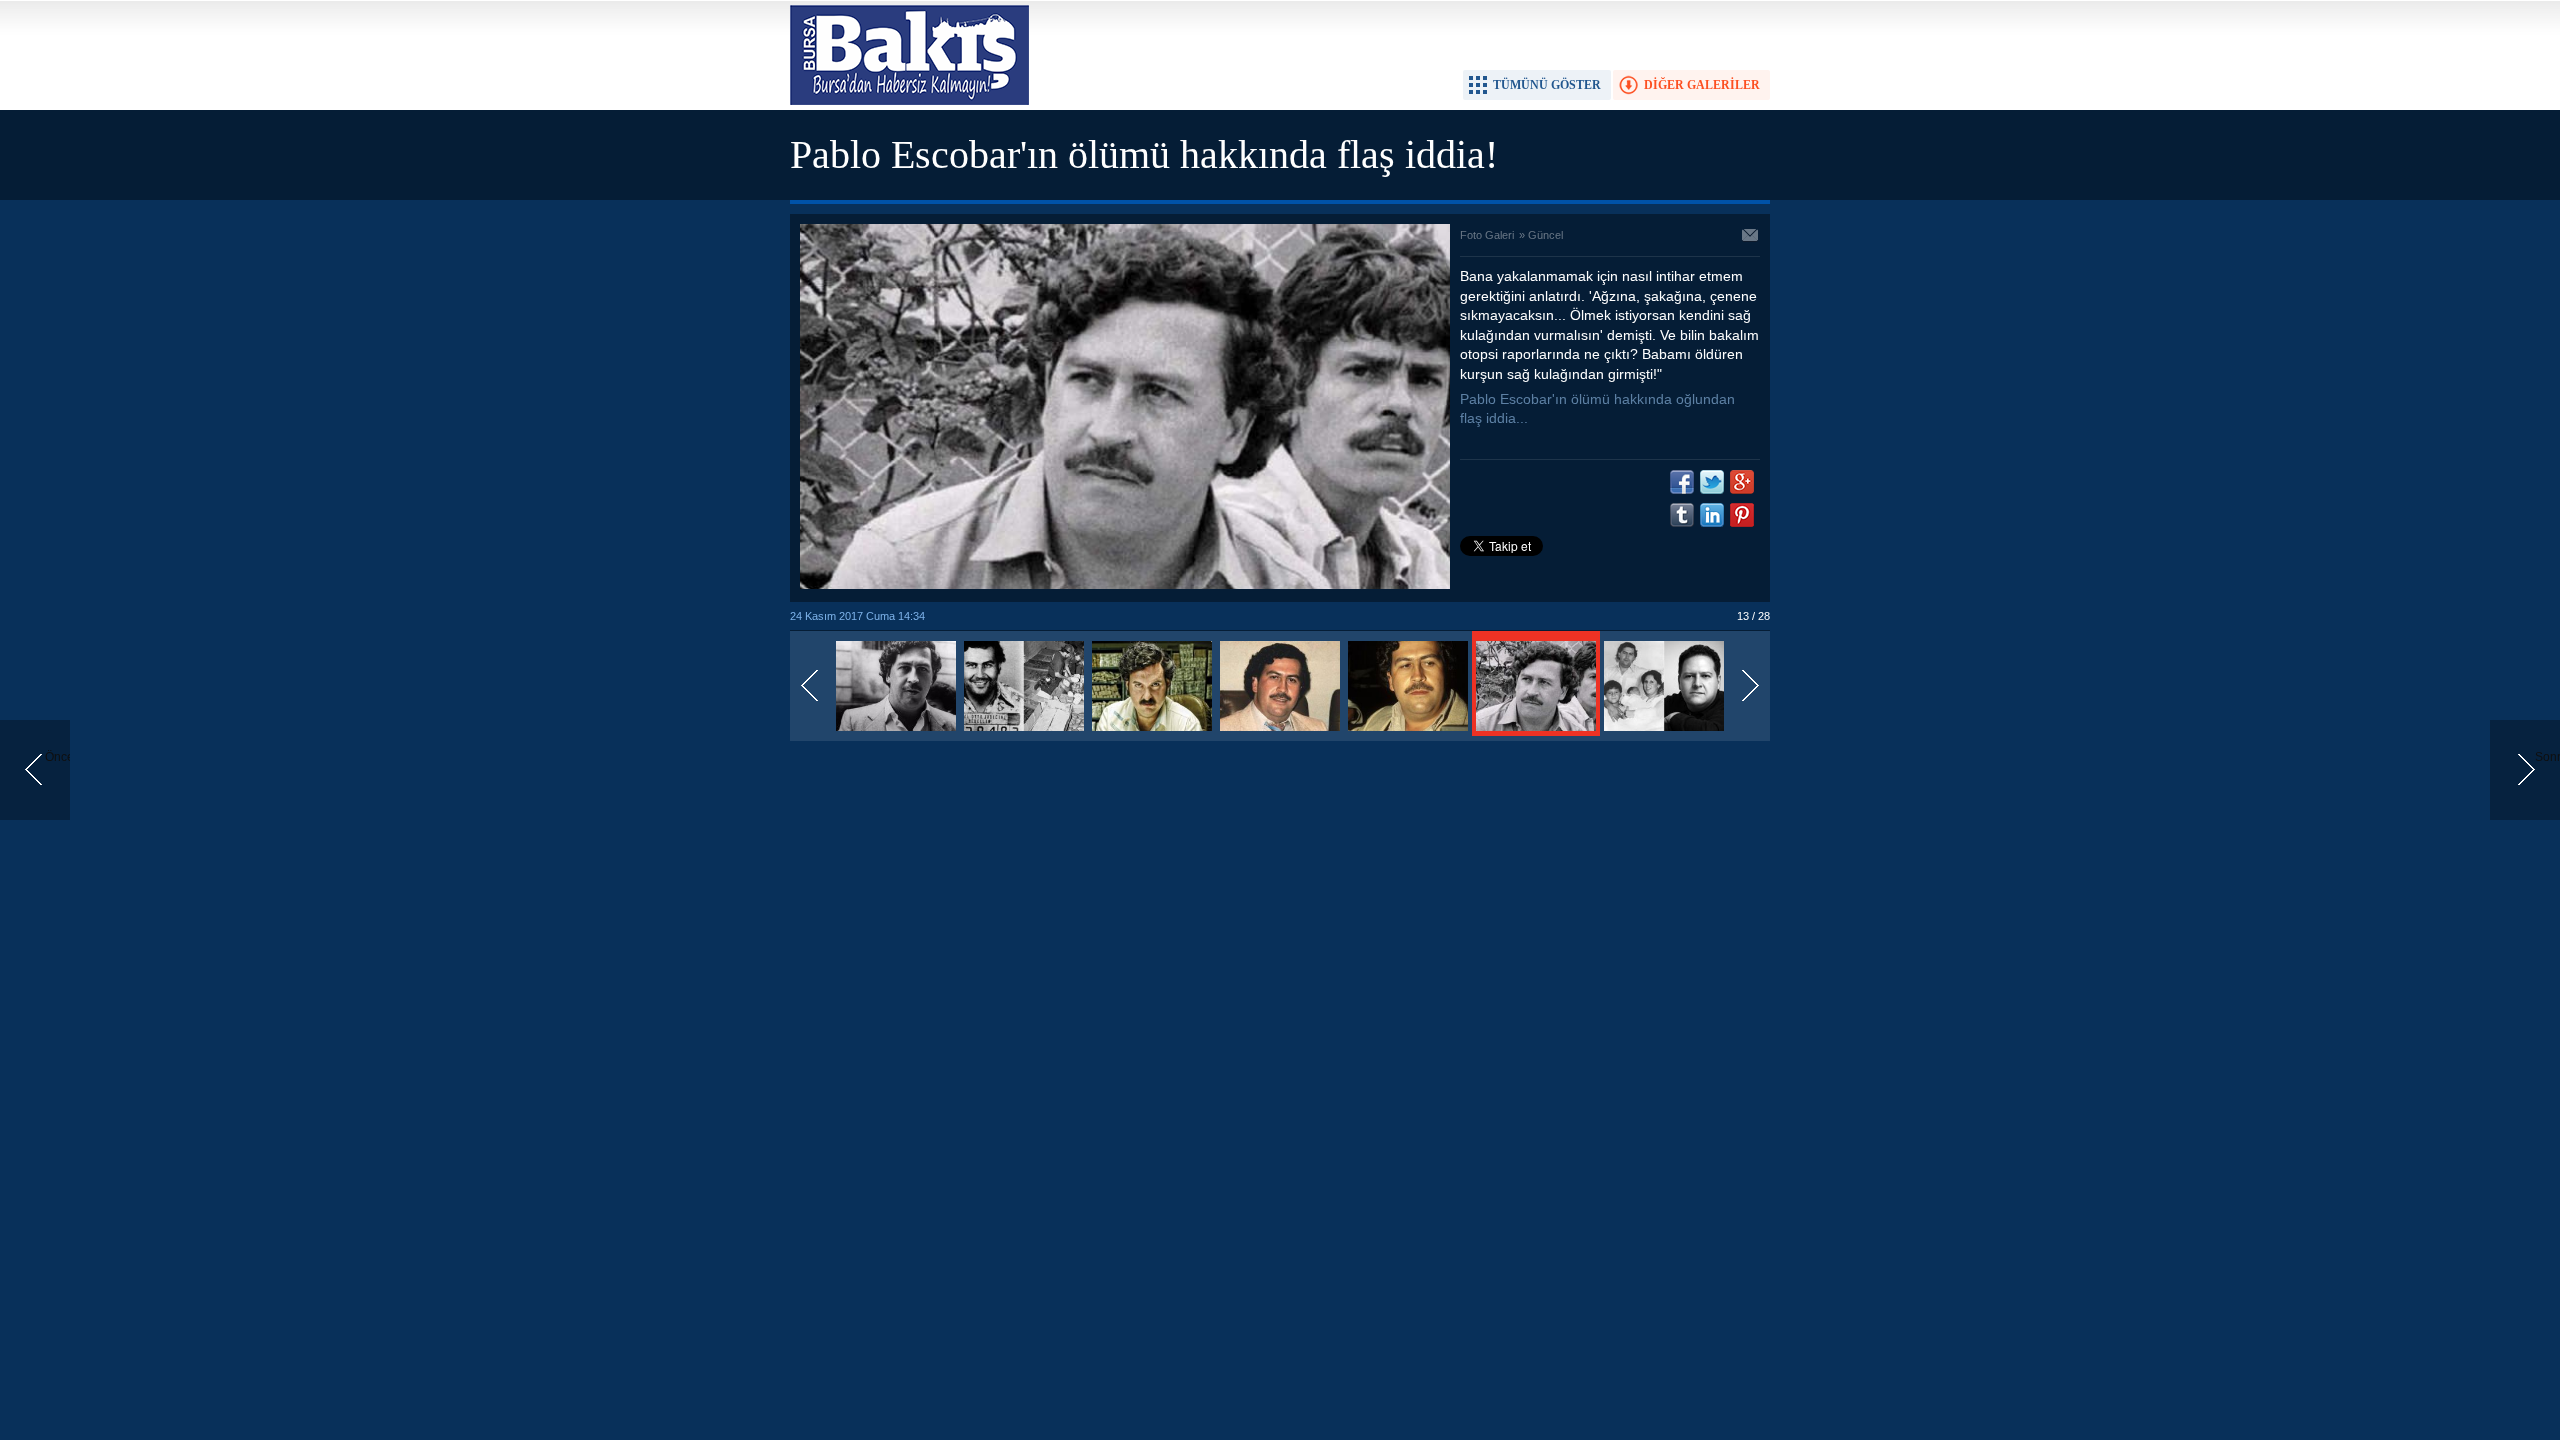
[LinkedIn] (1712, 515)
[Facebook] (1682, 482)
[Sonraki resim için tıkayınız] (1125, 585)
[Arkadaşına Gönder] (1751, 237)
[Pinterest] (1742, 515)
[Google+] (1742, 482)
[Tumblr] (1682, 515)
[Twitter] (1712, 482)
